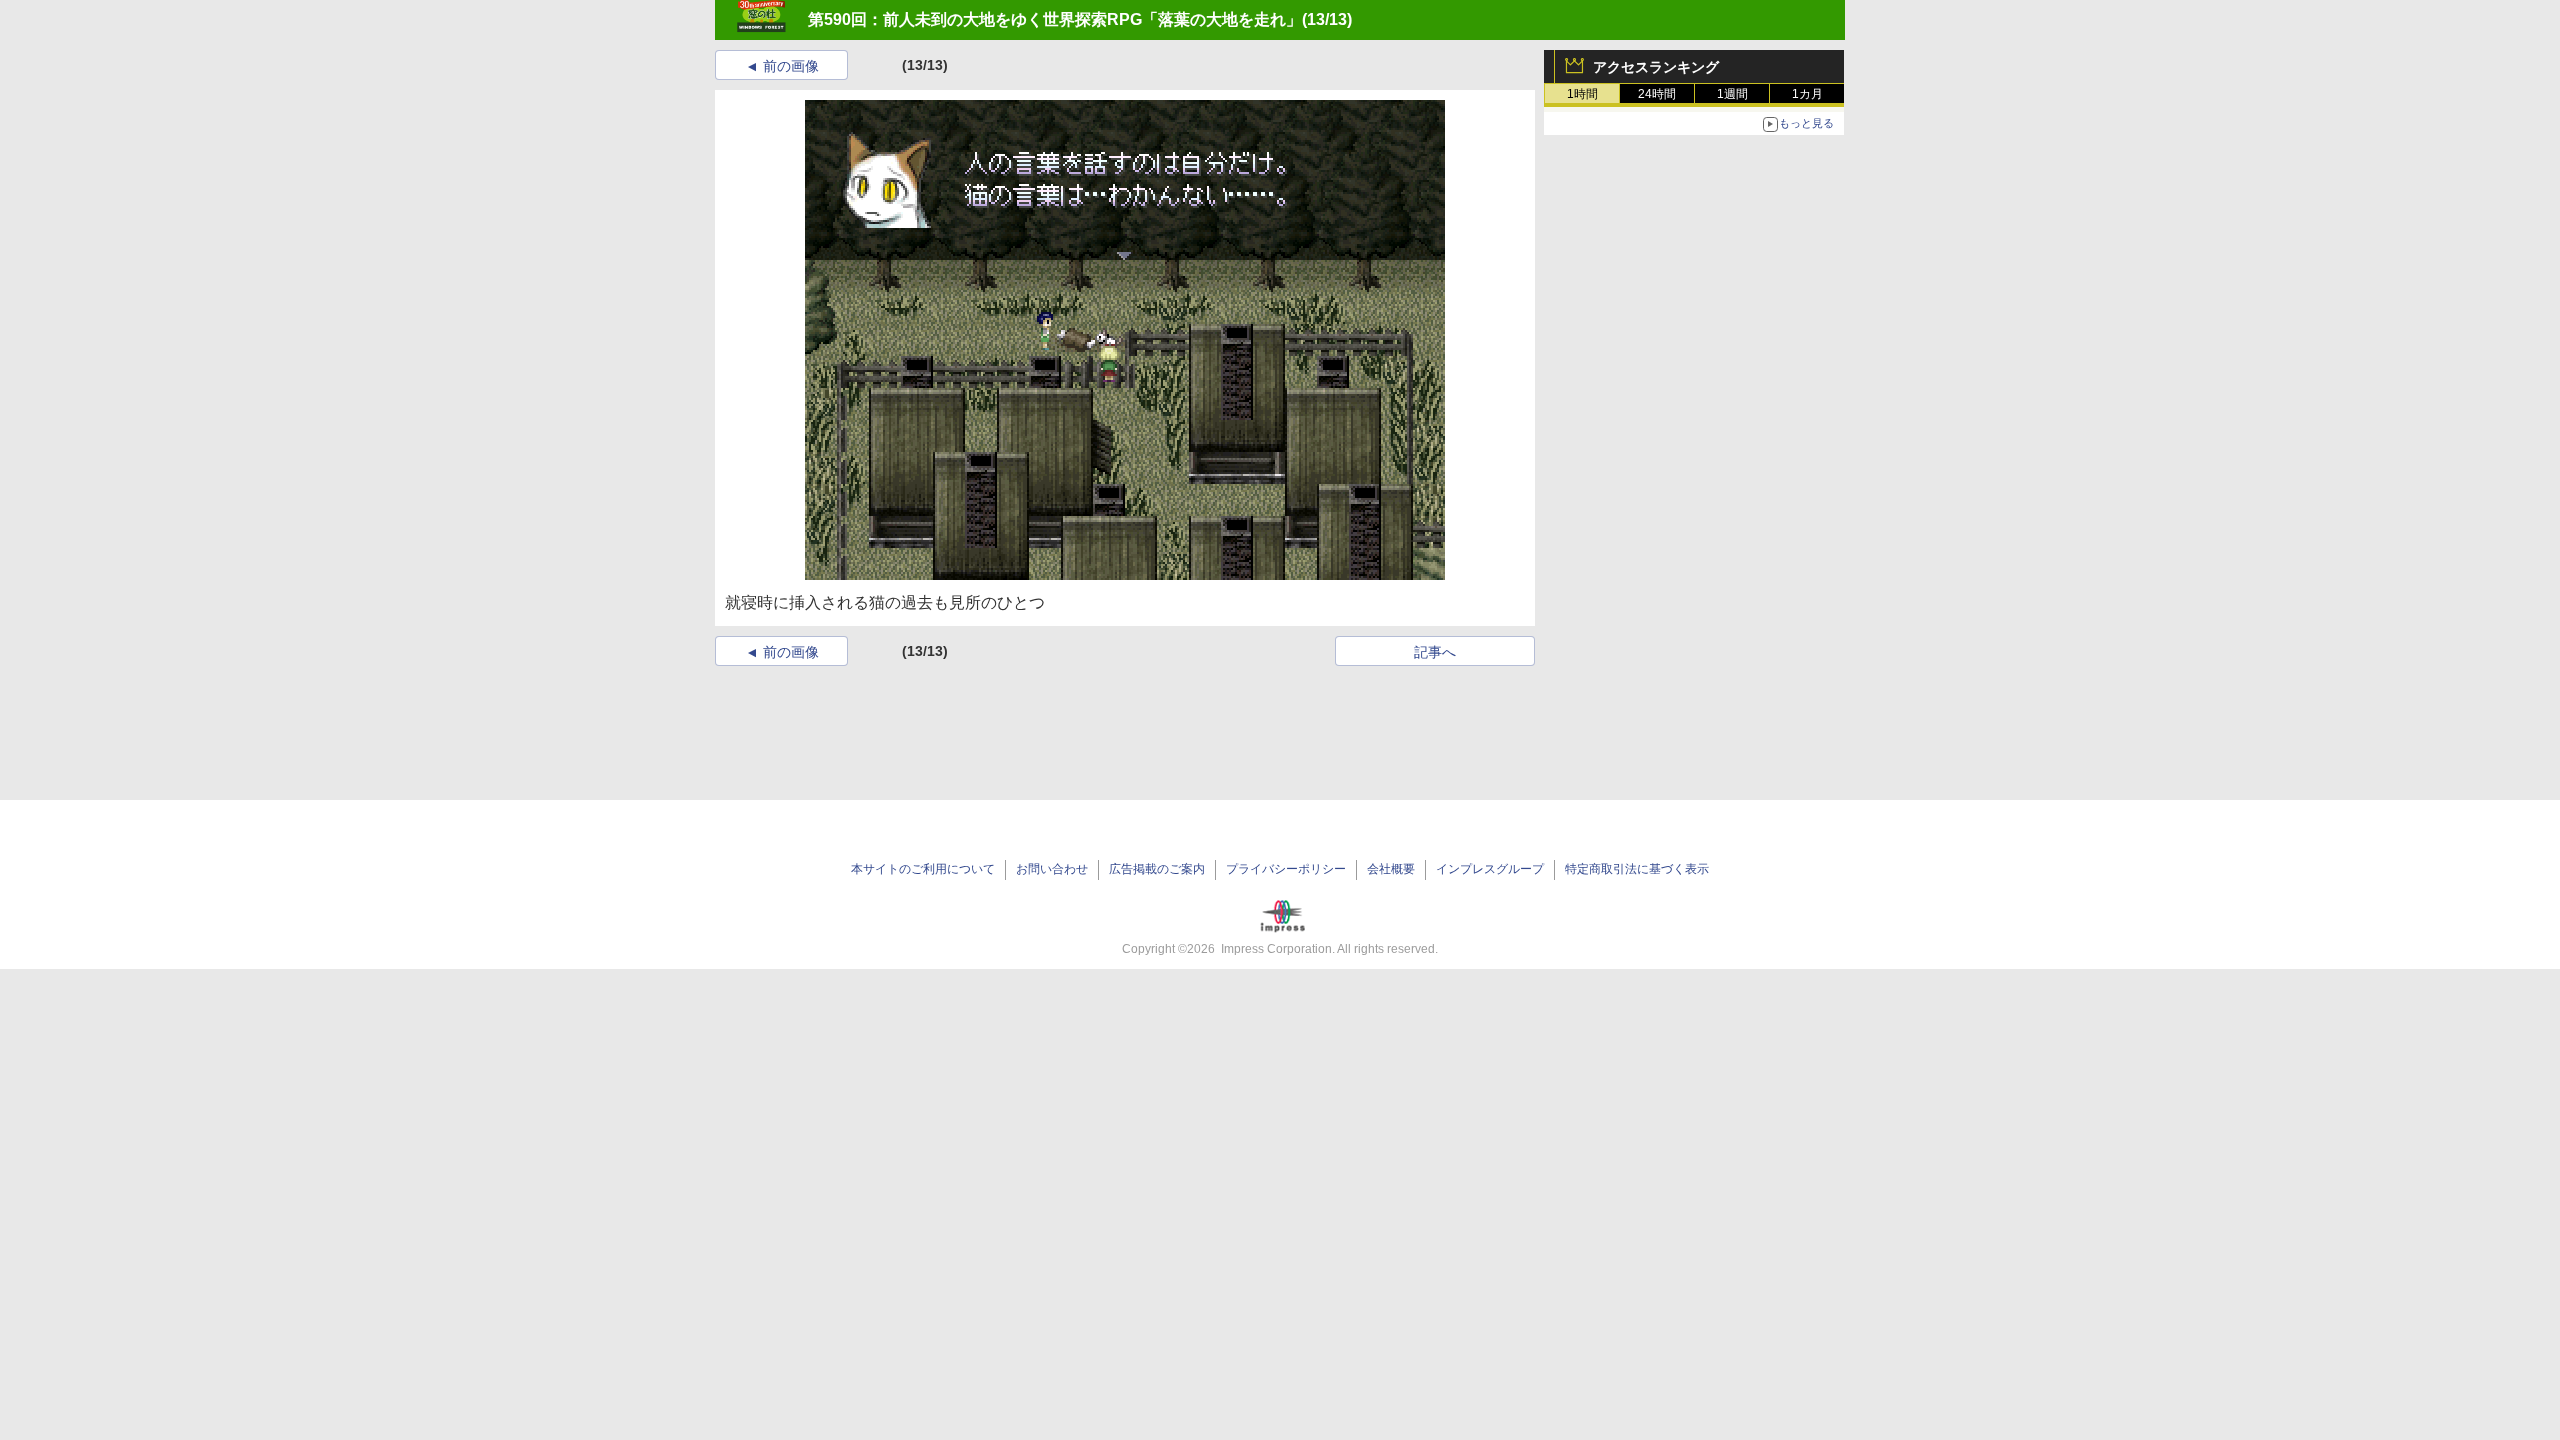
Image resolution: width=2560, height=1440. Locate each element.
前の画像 (791, 66)
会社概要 (1391, 869)
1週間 (1732, 94)
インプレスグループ (1490, 869)
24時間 (1657, 94)
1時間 (1582, 94)
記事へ (1435, 652)
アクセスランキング (1656, 67)
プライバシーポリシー (1286, 869)
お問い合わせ (1052, 869)
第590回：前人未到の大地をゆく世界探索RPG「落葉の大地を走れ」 (1055, 19)
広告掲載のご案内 (1157, 869)
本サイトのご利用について (923, 869)
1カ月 (1807, 94)
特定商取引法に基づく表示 (1637, 869)
